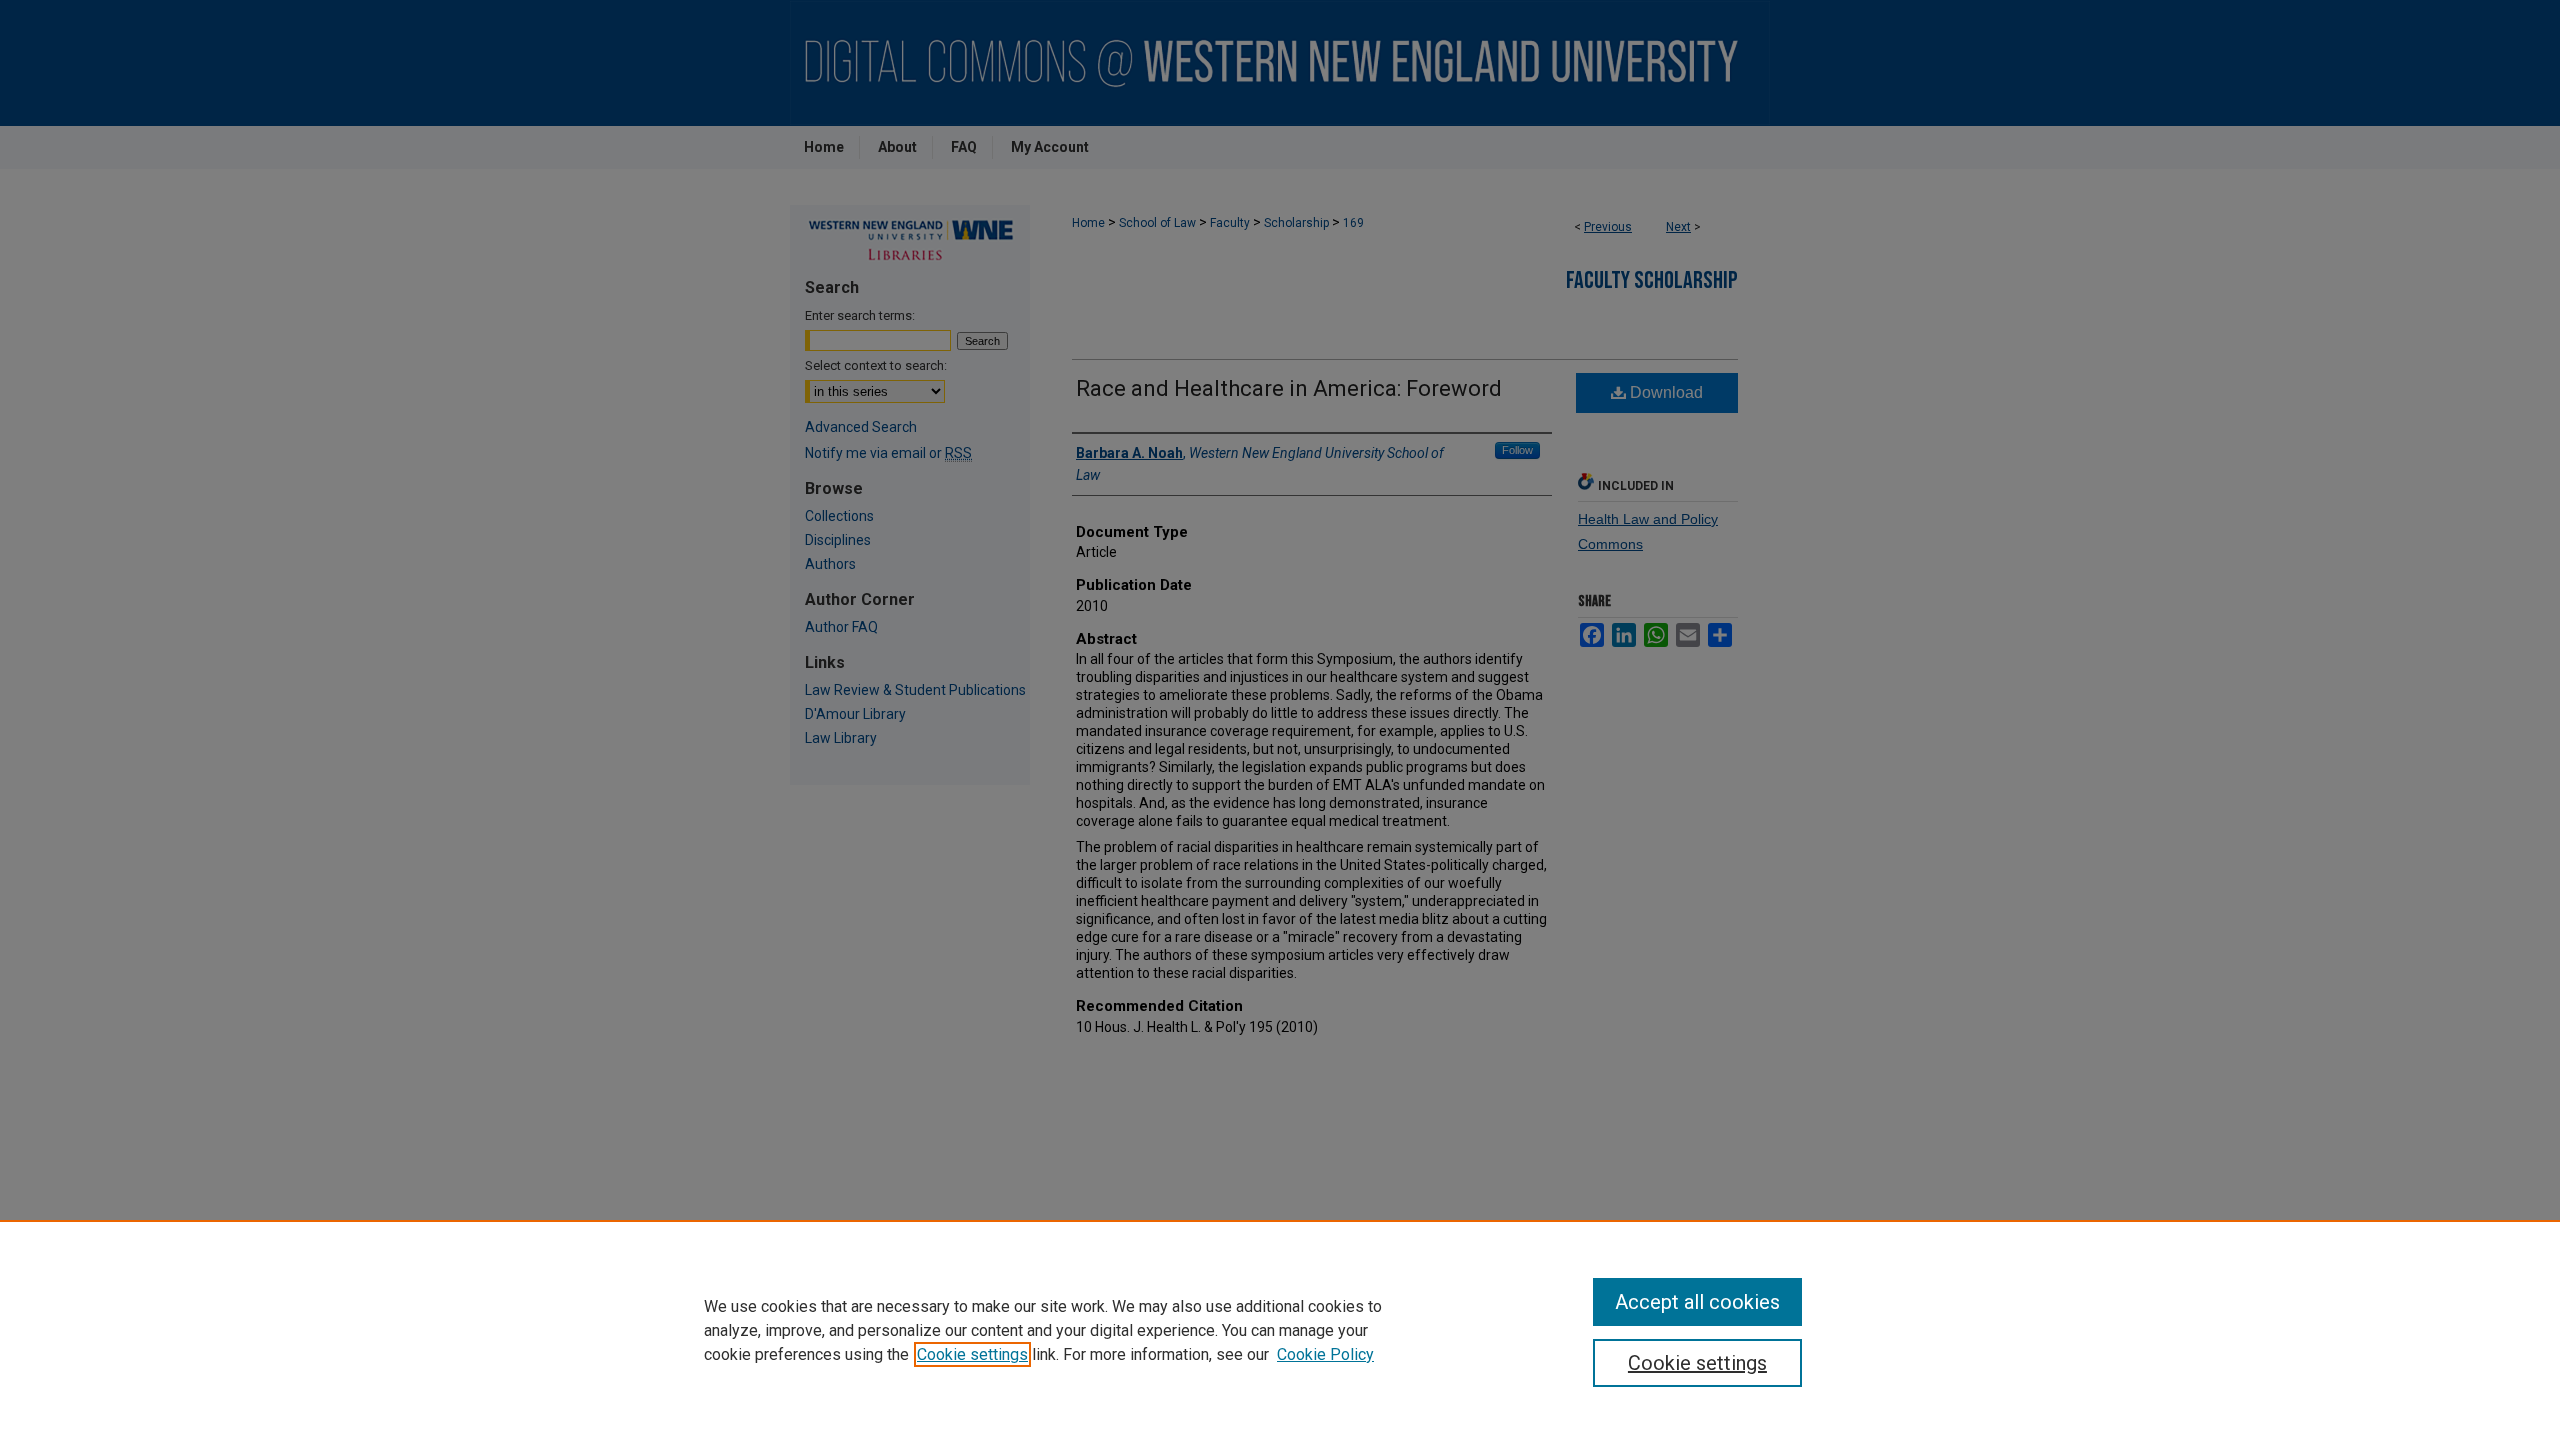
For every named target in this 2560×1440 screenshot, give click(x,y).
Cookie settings (972, 1354)
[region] (1280, 1330)
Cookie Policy (1325, 1354)
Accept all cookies (1697, 1302)
